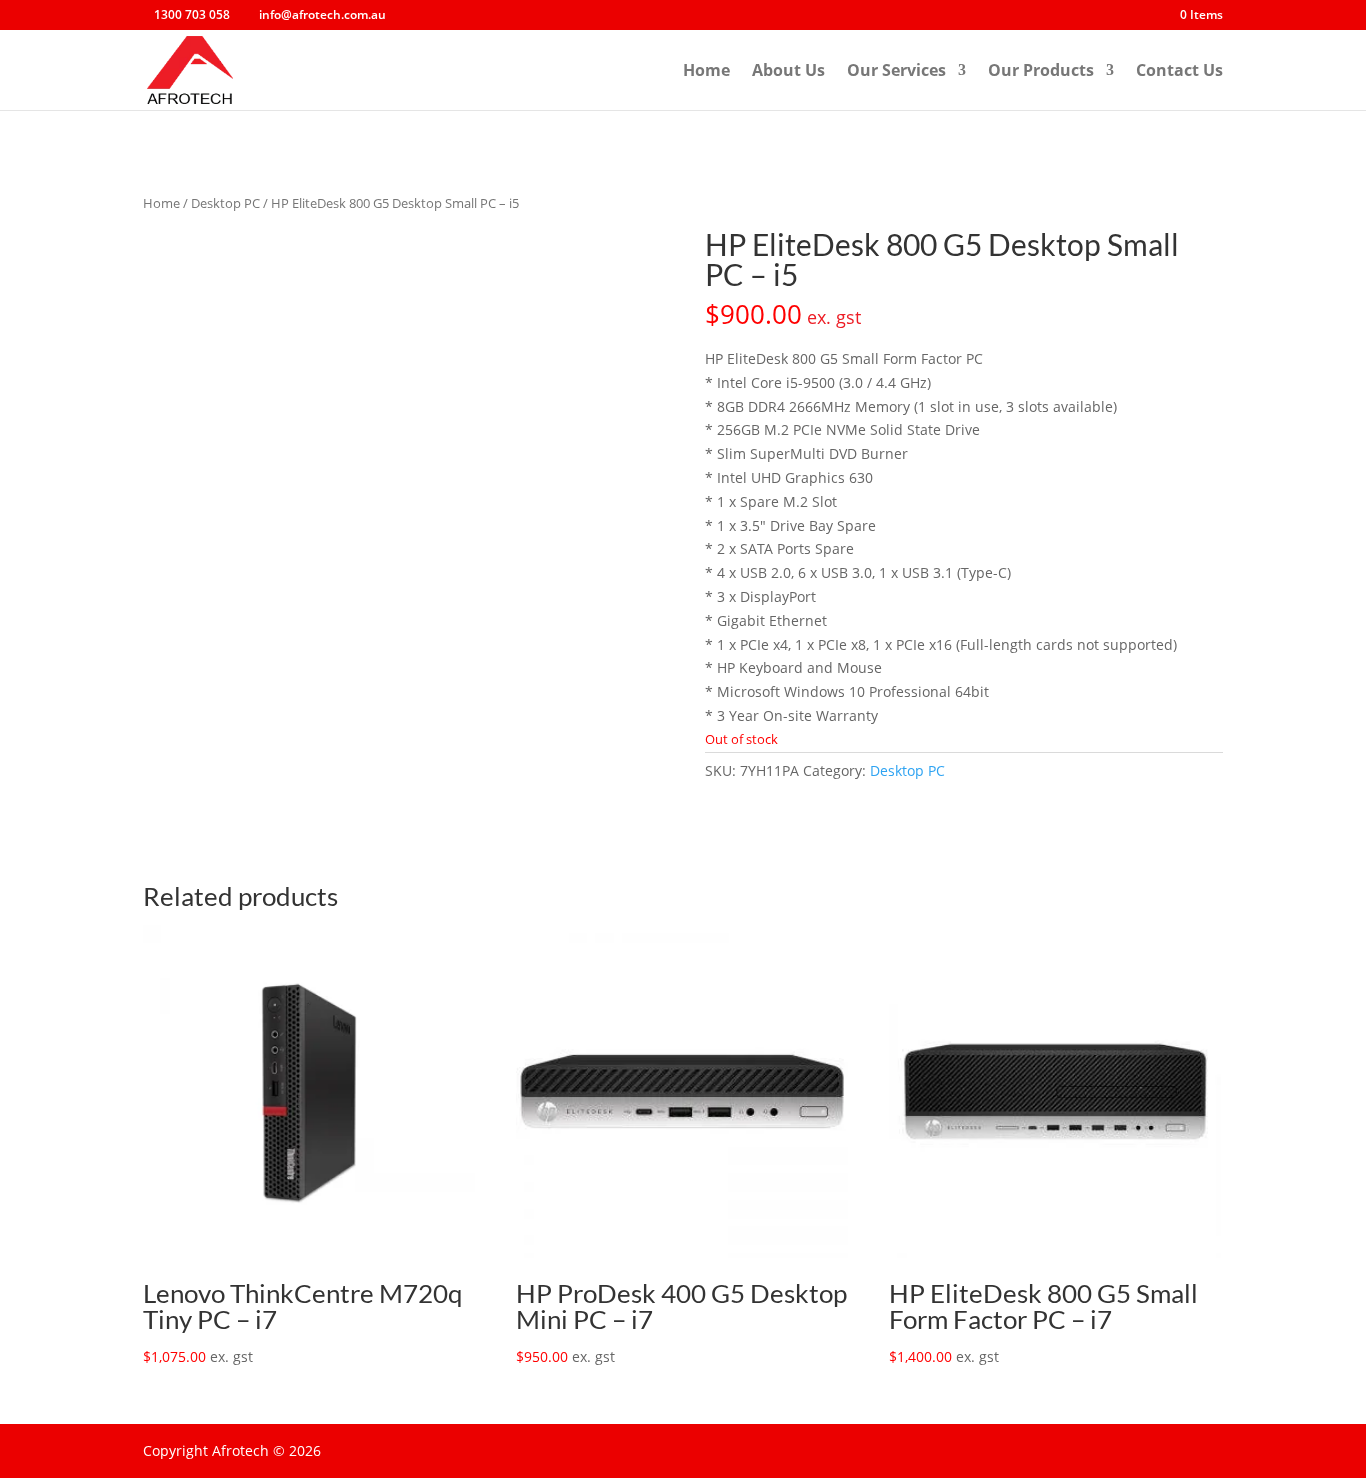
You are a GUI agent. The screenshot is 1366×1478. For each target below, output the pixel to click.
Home (706, 72)
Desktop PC (225, 203)
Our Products (1041, 72)
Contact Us (1179, 72)
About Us (788, 72)
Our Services (896, 72)
